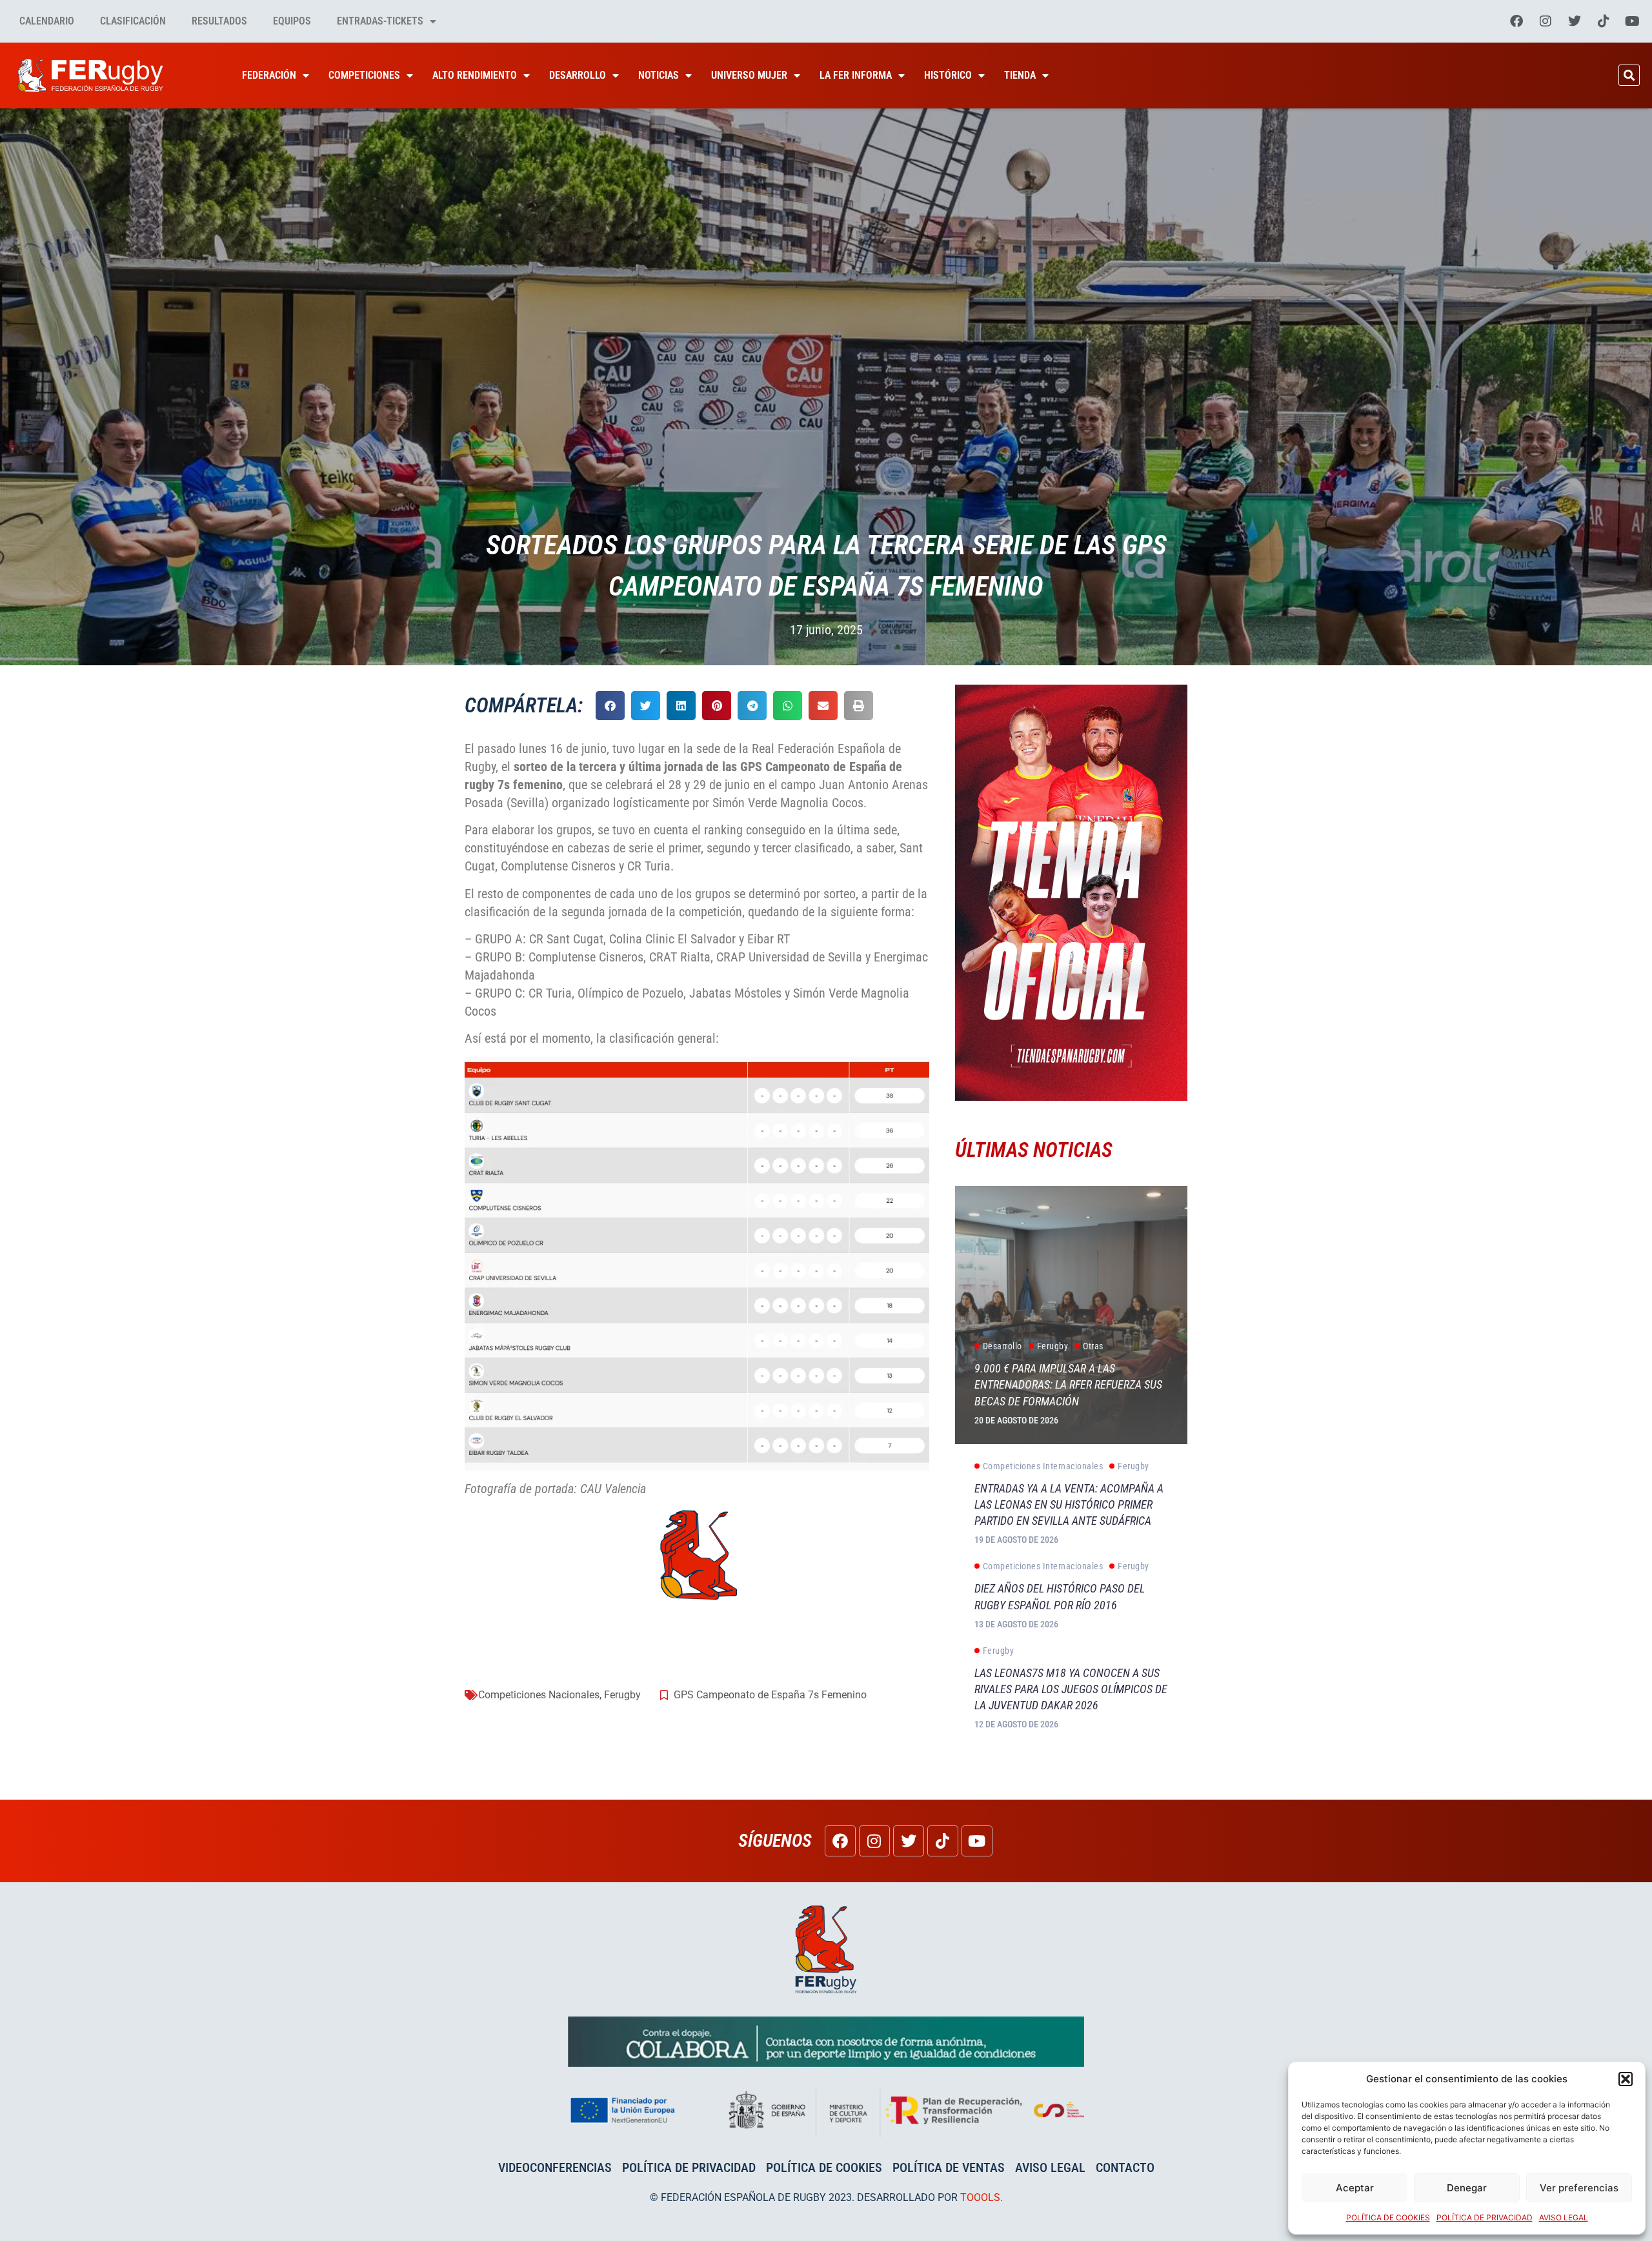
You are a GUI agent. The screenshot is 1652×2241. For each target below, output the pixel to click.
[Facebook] (1516, 21)
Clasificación (133, 21)
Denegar (1467, 2188)
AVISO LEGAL (1564, 2217)
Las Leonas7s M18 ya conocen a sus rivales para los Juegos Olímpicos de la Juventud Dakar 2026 (1071, 1689)
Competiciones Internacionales (1043, 1466)
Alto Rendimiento (475, 75)
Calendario (47, 21)
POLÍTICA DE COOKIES (1388, 2217)
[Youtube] (1633, 21)
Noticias (659, 75)
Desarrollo (578, 75)
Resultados (219, 21)
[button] (1626, 2079)
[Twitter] (1575, 21)
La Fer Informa (856, 75)
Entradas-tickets (380, 21)
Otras (1093, 1346)
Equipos (292, 21)
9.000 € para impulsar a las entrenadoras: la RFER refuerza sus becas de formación (1068, 1384)
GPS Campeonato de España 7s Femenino (770, 1695)
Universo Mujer (749, 75)
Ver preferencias (1579, 2188)
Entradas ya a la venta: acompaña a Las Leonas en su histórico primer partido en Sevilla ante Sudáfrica (1069, 1504)
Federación (269, 75)
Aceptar (1355, 2188)
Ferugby (622, 1695)
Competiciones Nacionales (539, 1695)
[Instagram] (1546, 21)
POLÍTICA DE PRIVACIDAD (1485, 2217)
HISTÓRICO (948, 75)
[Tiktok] (1604, 21)
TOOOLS (980, 2197)
